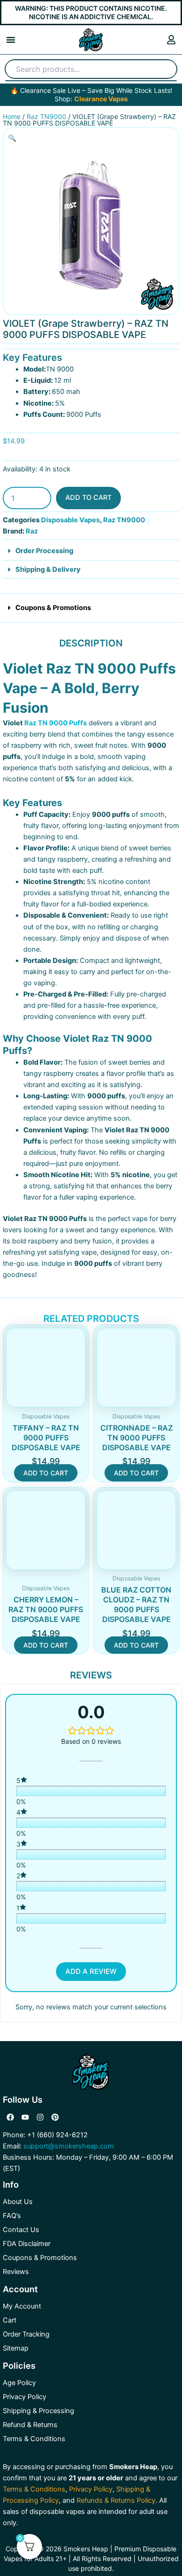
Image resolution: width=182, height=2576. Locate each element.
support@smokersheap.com (69, 2146)
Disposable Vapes (70, 520)
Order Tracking (26, 2334)
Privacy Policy (24, 2397)
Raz (32, 531)
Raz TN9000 (46, 116)
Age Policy (19, 2383)
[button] (11, 40)
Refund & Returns (30, 2425)
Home (12, 116)
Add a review (91, 1971)
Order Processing (44, 551)
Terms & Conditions (34, 2439)
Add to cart (88, 498)
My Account (22, 2306)
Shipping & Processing (38, 2411)
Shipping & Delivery (48, 569)
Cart (10, 2320)
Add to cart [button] (46, 1473)
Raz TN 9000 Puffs (56, 723)
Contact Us (21, 2230)
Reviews (16, 2272)
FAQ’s (12, 2216)
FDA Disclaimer (27, 2244)
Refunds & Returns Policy (116, 2500)
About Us (18, 2202)
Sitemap (16, 2348)
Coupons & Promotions (53, 608)
